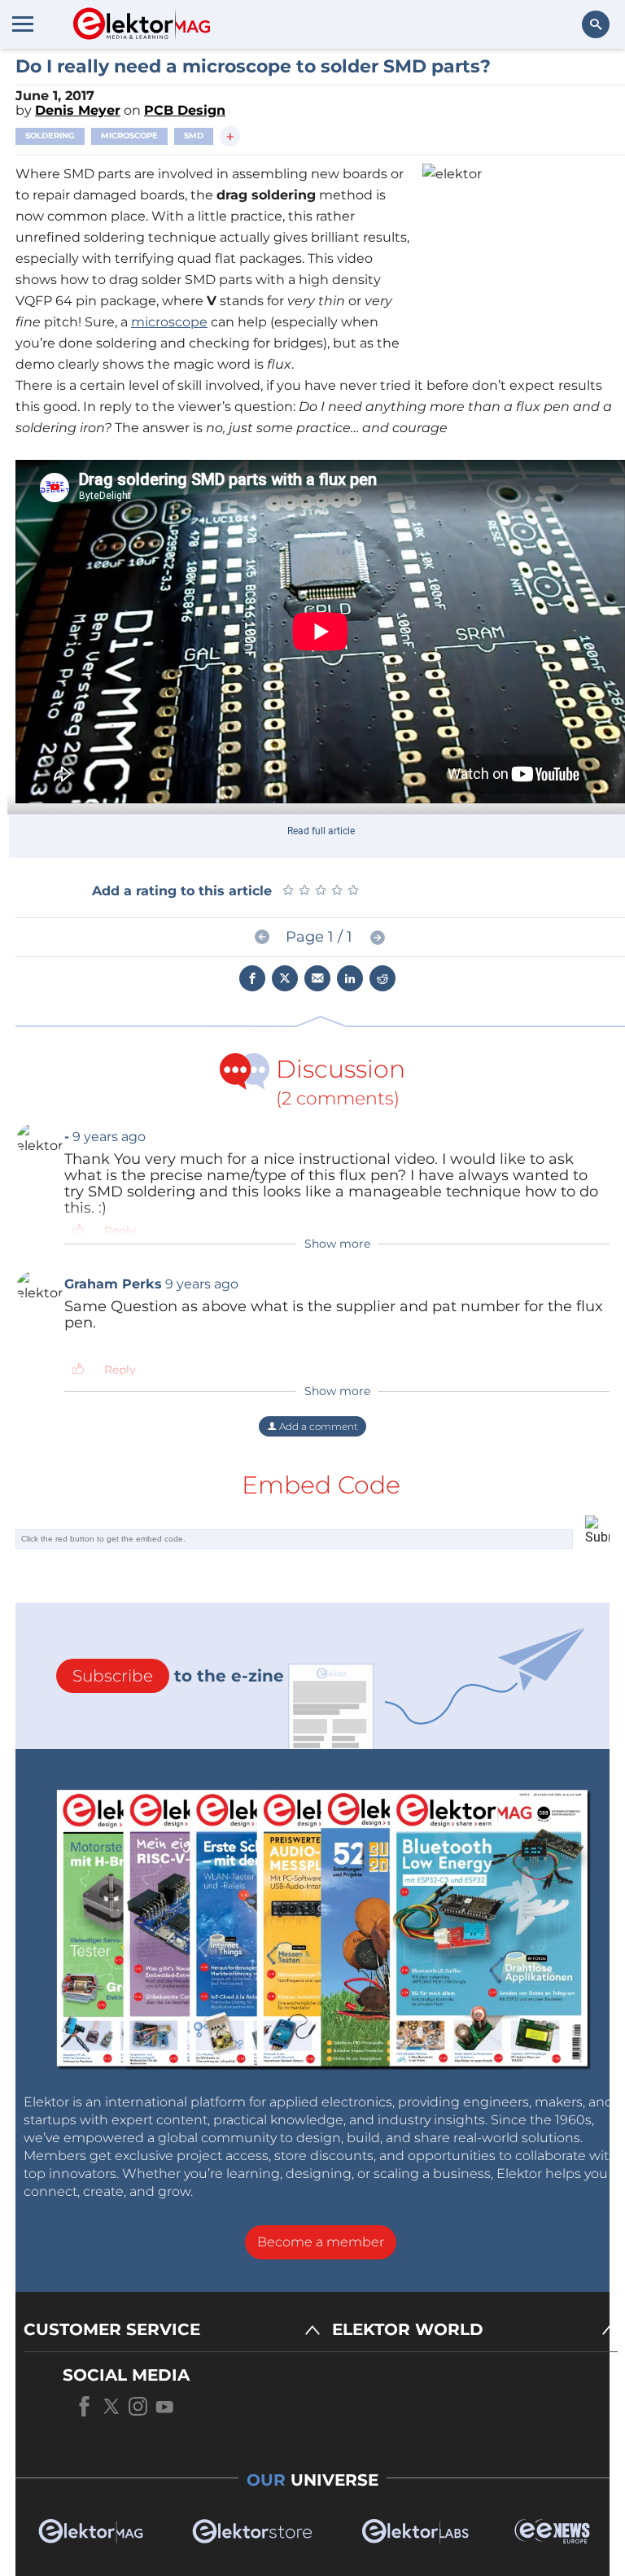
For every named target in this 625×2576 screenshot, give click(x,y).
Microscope (129, 136)
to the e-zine (178, 1676)
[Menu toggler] (23, 24)
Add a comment (317, 1426)
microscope (169, 322)
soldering (50, 136)
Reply (120, 1231)
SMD (194, 136)
